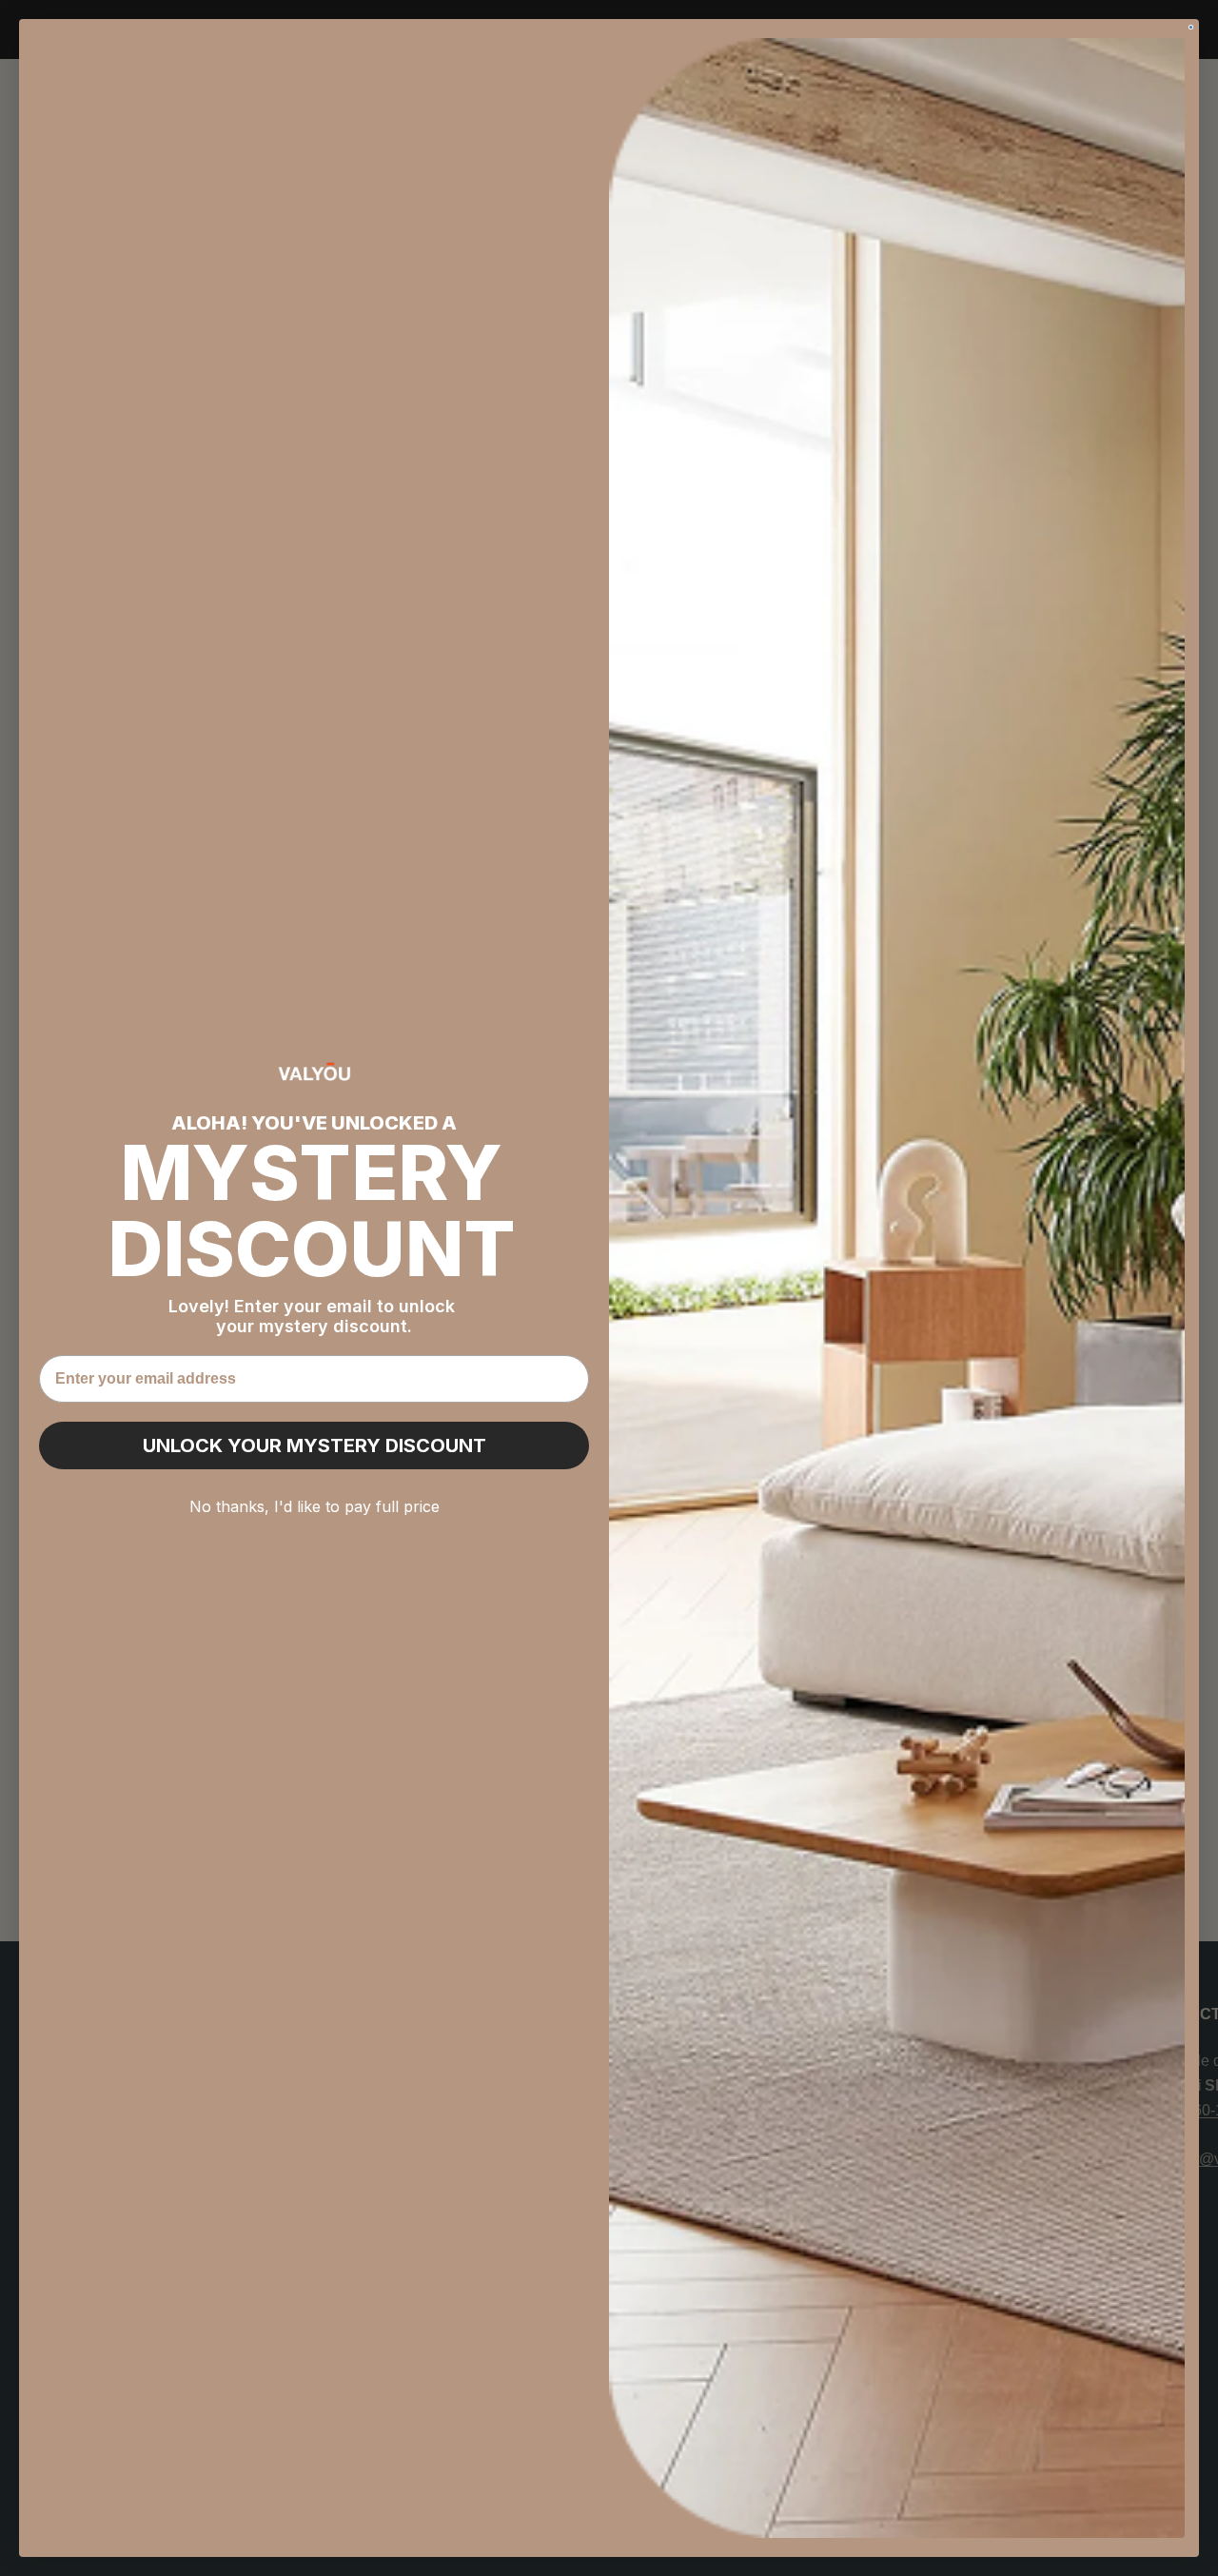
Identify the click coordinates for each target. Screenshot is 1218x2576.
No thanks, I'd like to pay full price (314, 1506)
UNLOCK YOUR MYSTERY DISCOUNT (314, 1445)
